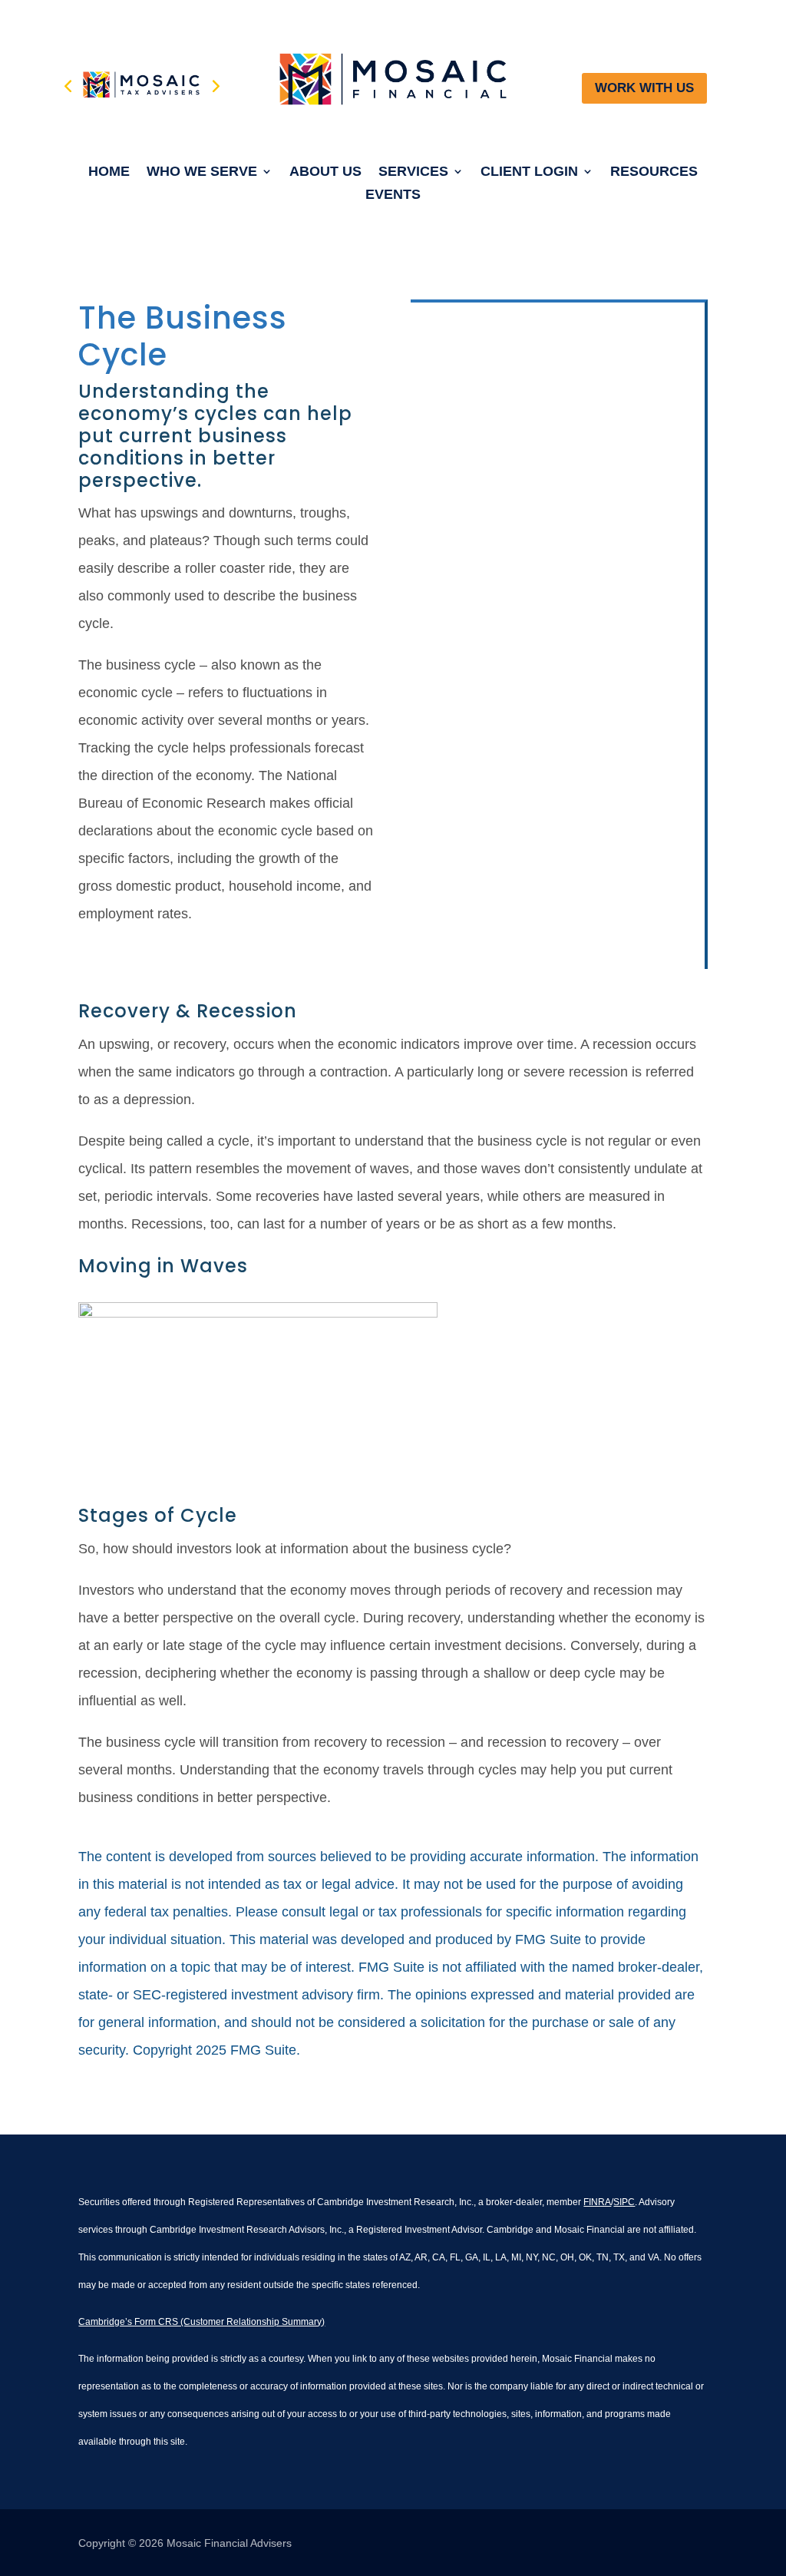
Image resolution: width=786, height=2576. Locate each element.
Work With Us (644, 88)
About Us (325, 172)
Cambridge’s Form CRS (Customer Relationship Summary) (201, 2322)
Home (109, 172)
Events (393, 195)
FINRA (597, 2202)
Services (413, 172)
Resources (654, 172)
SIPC (624, 2202)
